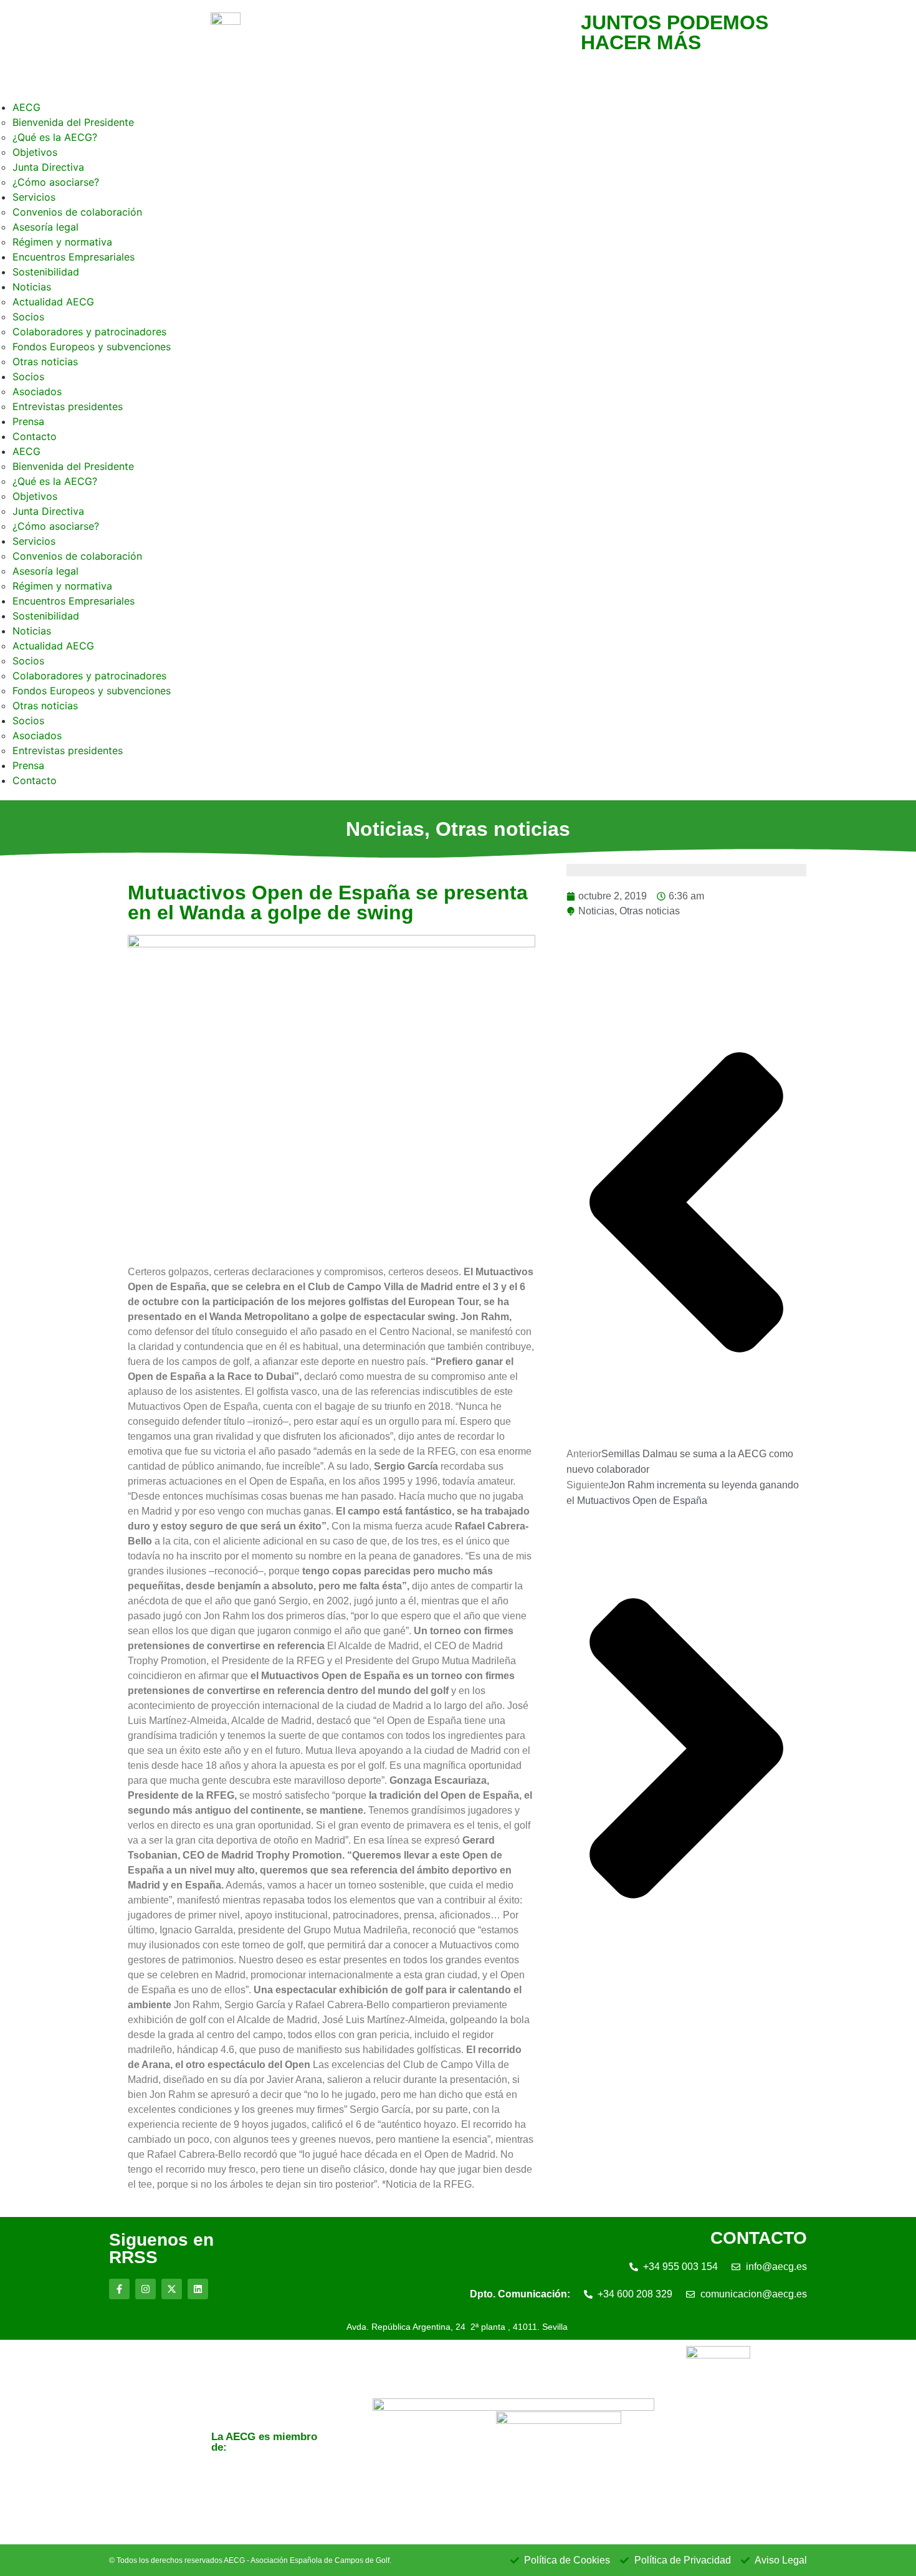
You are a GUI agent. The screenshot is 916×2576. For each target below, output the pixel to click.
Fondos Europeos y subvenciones (92, 347)
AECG (26, 107)
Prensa (28, 421)
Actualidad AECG (53, 302)
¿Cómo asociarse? (56, 182)
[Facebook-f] (119, 2289)
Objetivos (35, 152)
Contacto (35, 436)
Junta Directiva (48, 167)
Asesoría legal (45, 227)
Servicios (34, 197)
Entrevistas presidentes (68, 406)
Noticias (32, 287)
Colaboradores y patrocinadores (89, 332)
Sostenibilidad (46, 272)
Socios (28, 317)
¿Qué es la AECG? (55, 137)
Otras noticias (45, 362)
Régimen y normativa (62, 242)
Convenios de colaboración (77, 212)
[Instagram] (146, 2289)
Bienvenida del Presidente (73, 122)
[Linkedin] (198, 2289)
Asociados (37, 391)
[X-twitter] (172, 2289)
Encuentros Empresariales (74, 257)
